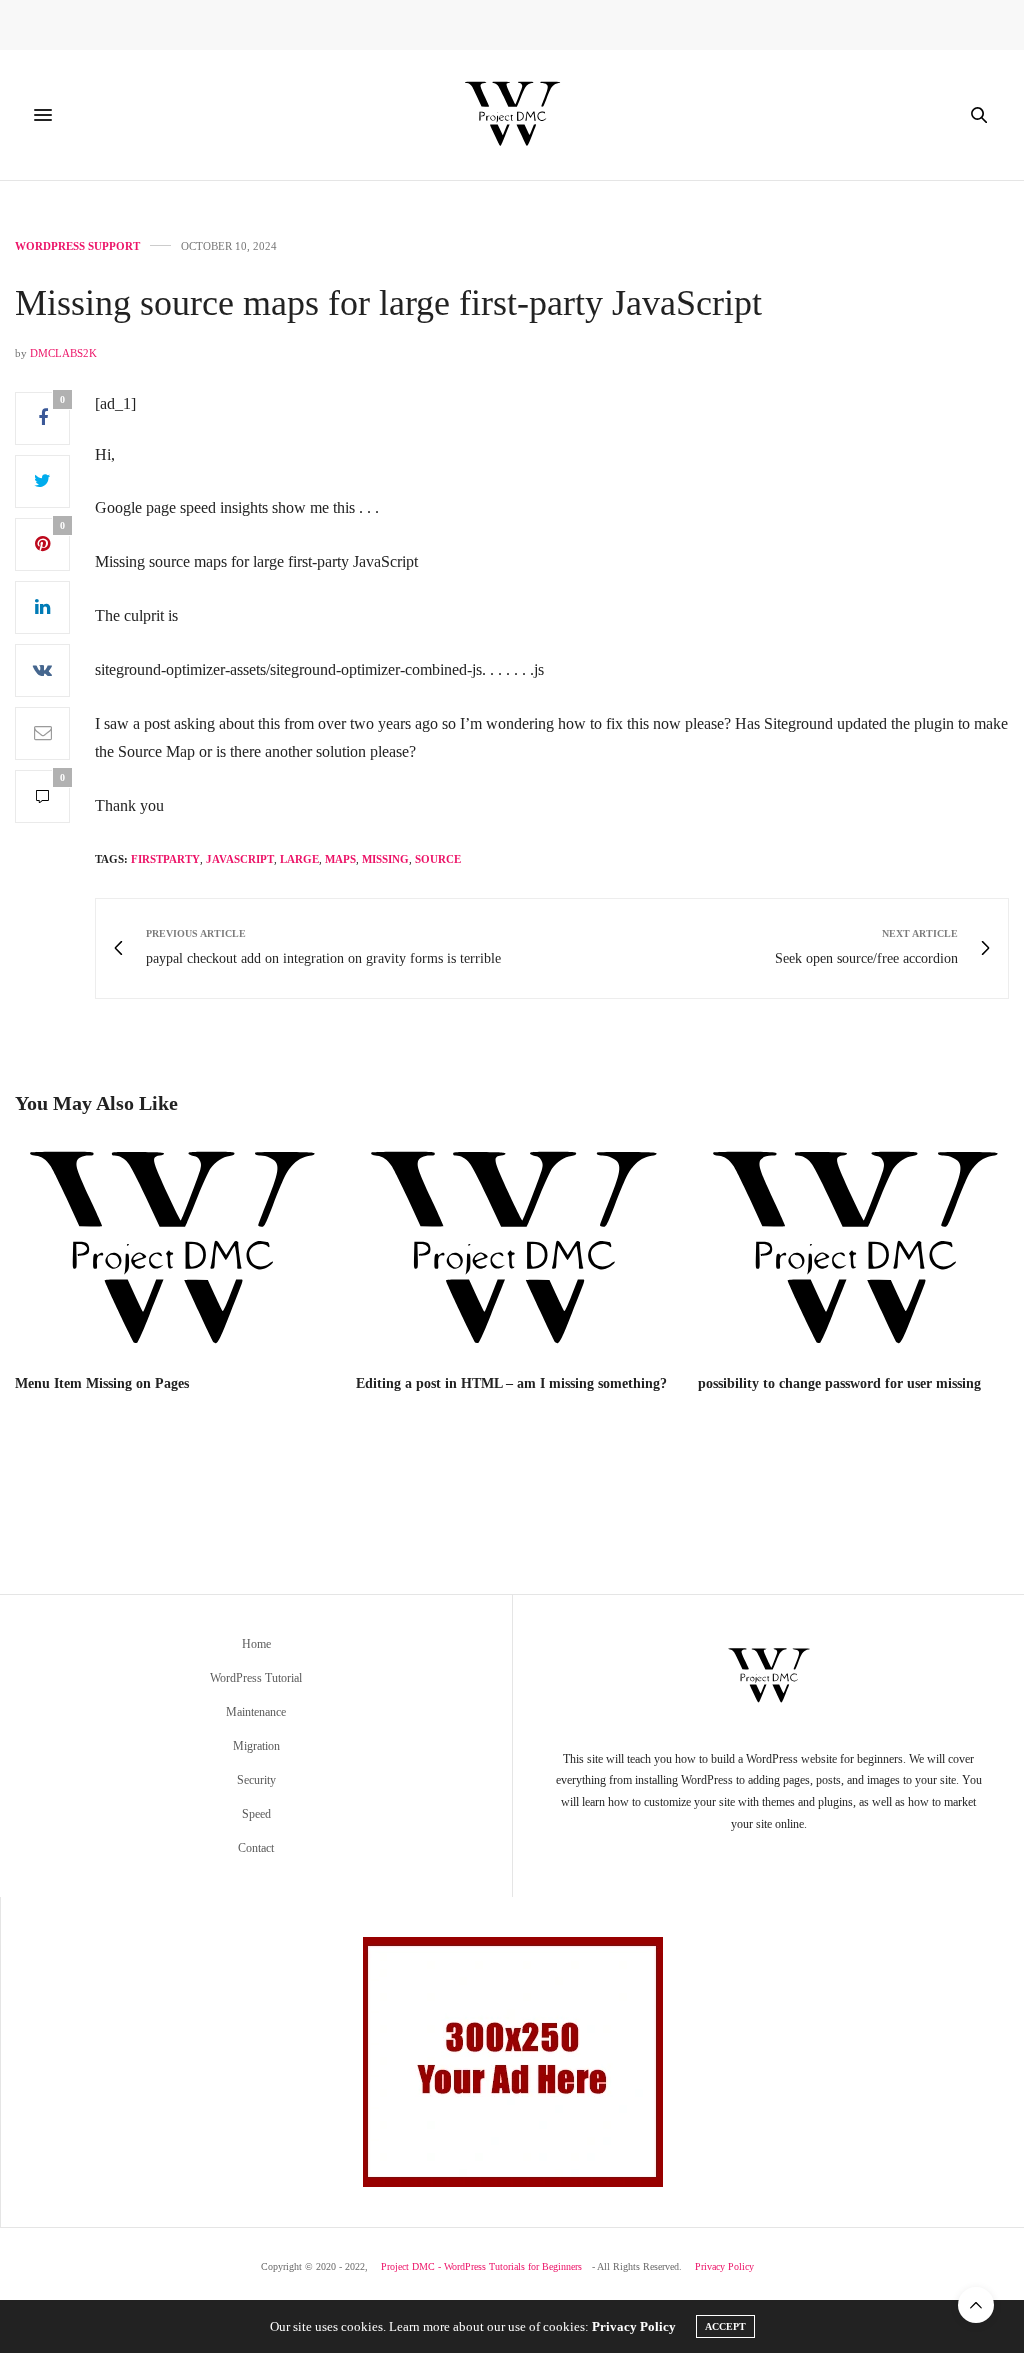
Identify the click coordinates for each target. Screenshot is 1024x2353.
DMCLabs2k (63, 353)
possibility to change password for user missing (839, 1383)
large (299, 859)
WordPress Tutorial (256, 1678)
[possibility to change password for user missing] (853, 1251)
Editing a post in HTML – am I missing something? (511, 1383)
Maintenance (256, 1712)
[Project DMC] (512, 115)
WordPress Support (77, 246)
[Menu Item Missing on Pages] (170, 1251)
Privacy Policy (724, 2266)
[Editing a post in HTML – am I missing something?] (511, 1251)
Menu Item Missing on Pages (102, 1383)
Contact (256, 1848)
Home (256, 1644)
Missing (385, 859)
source (438, 859)
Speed (256, 1814)
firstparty (165, 859)
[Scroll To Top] (976, 2305)
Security (256, 1780)
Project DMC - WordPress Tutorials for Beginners (481, 2266)
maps (340, 859)
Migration (256, 1746)
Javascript (240, 859)
